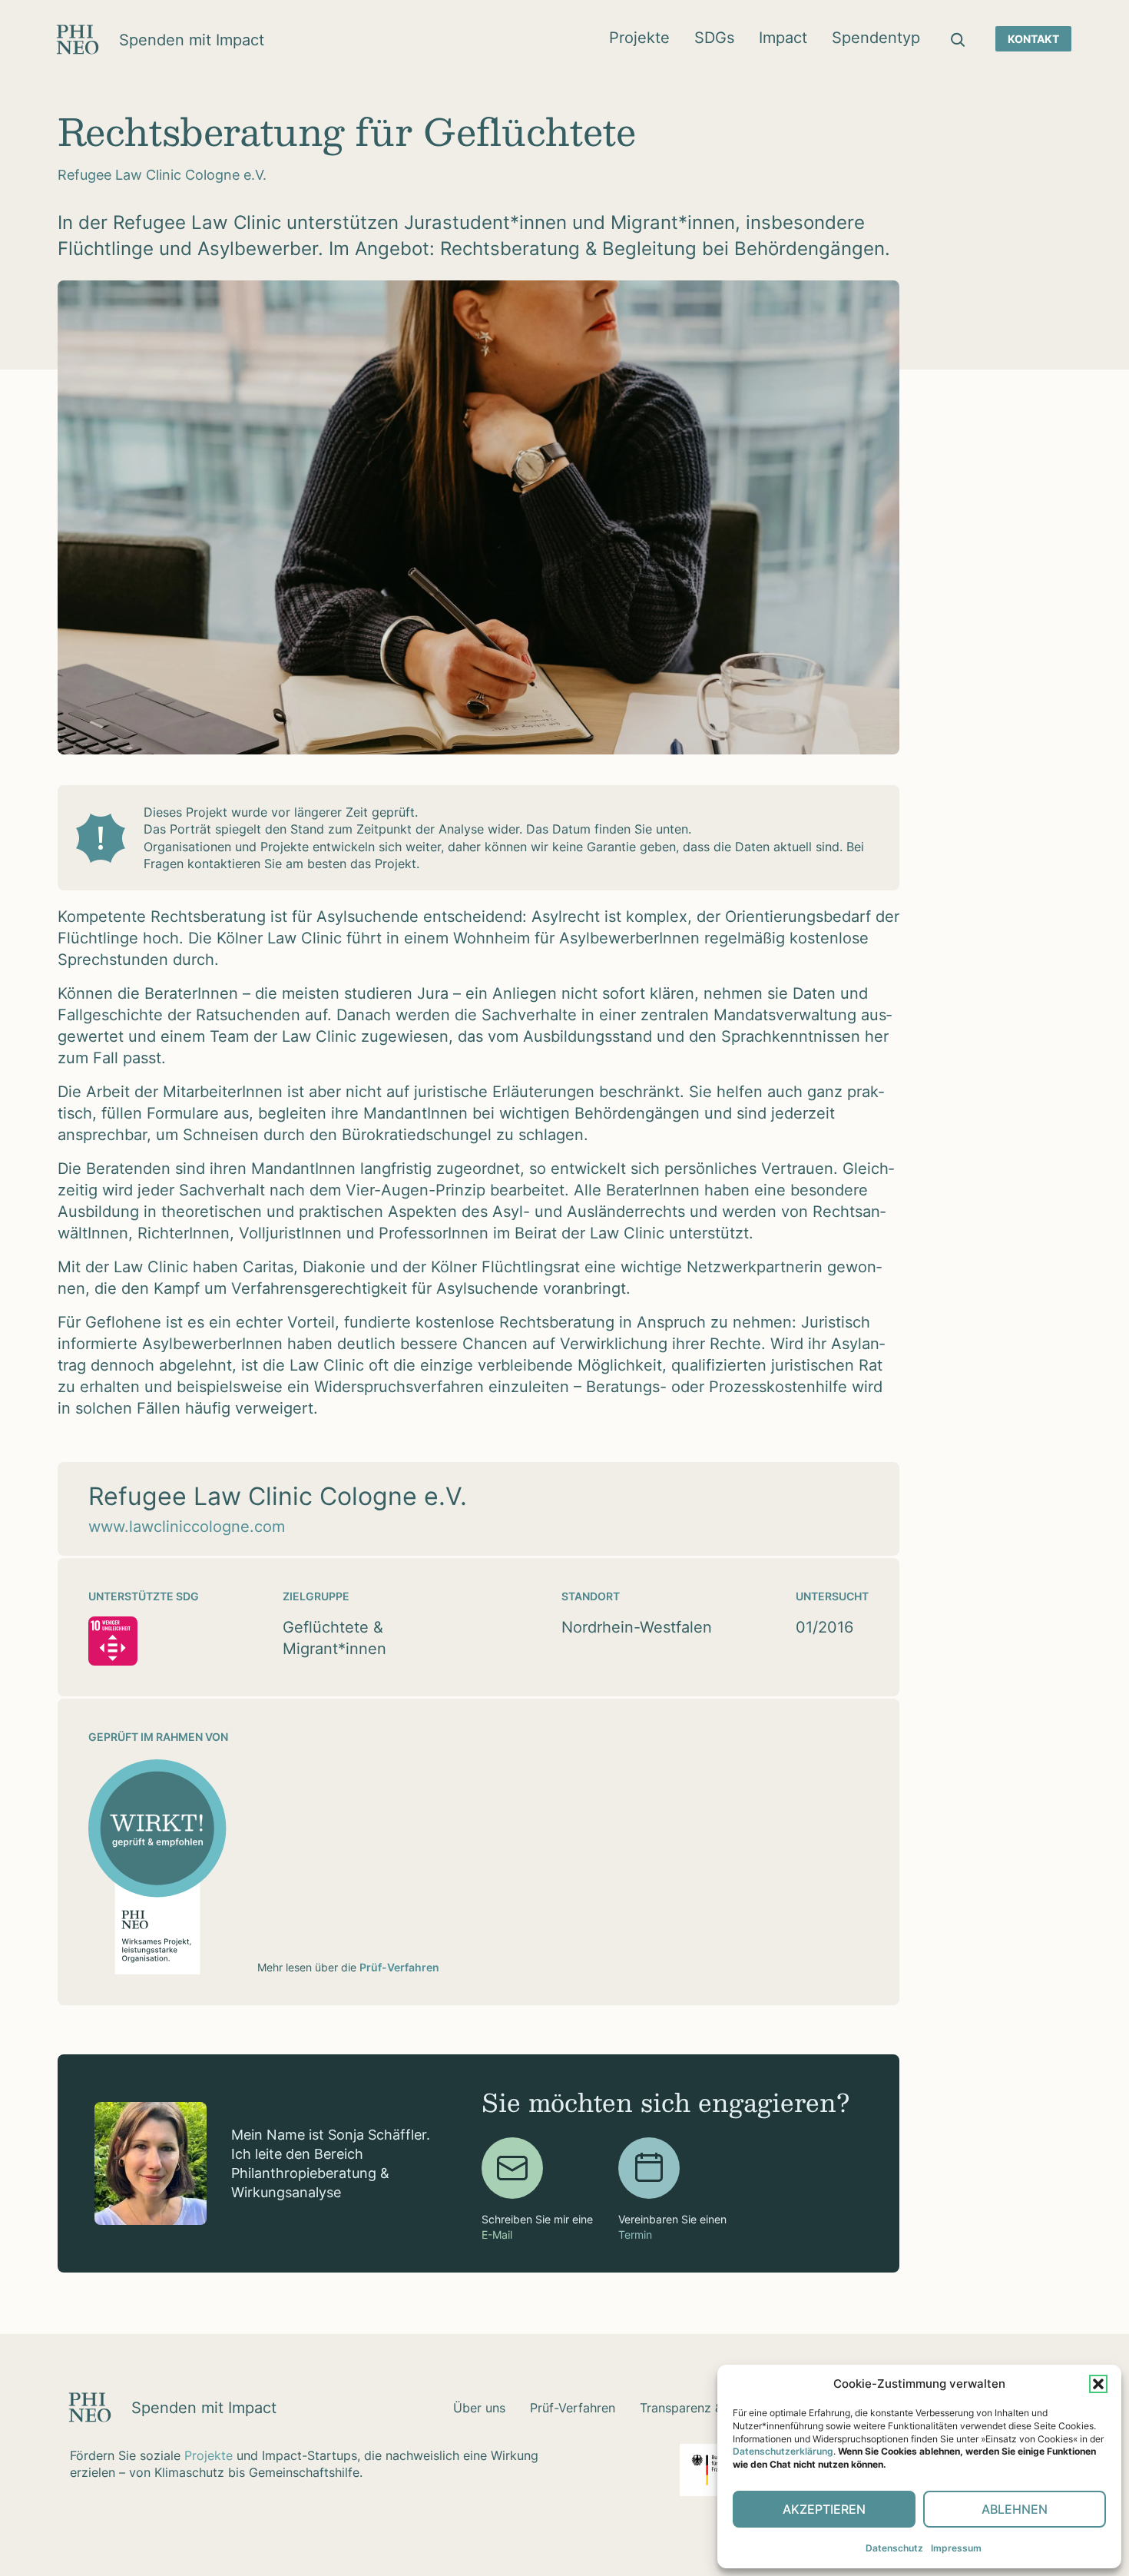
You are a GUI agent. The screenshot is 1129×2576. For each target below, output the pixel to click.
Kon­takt (1033, 39)
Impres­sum (956, 2548)
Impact (783, 38)
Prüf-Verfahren (399, 1967)
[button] (1098, 2384)
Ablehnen (1015, 2509)
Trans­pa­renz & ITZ (692, 2408)
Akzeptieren (824, 2509)
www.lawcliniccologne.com (187, 1527)
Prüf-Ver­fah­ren (573, 2408)
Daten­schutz (894, 2548)
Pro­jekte (639, 38)
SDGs (714, 38)
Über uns (479, 2408)
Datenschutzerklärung (783, 2451)
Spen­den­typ (876, 38)
